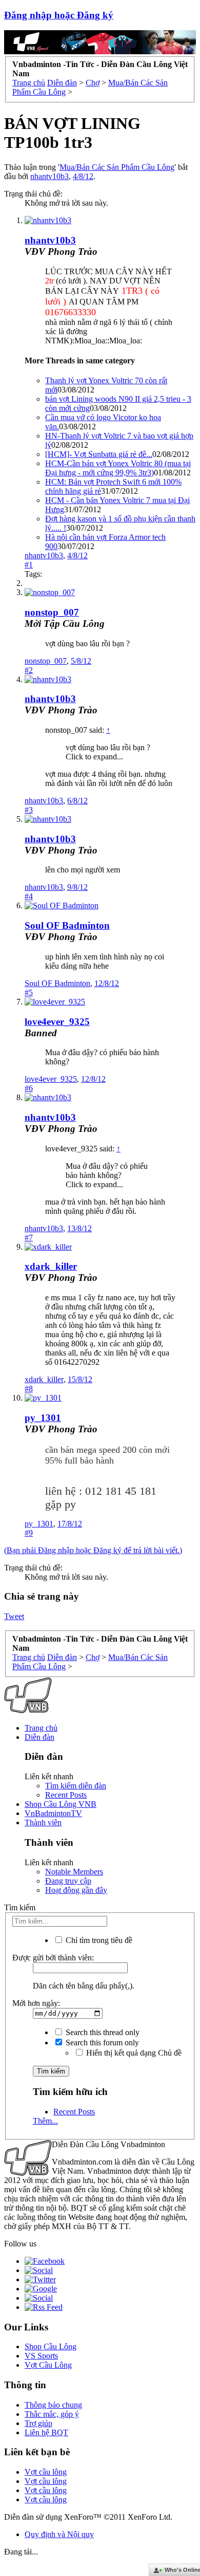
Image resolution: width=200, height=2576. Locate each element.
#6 (29, 1088)
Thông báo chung (53, 2405)
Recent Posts (66, 1795)
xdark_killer (51, 1266)
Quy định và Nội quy (59, 2534)
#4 (29, 896)
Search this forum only (101, 2043)
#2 (29, 670)
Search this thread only (102, 2032)
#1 (29, 565)
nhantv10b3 (49, 176)
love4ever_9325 (57, 1022)
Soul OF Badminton (67, 925)
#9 (29, 1533)
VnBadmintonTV (53, 1813)
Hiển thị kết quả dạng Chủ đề (133, 2053)
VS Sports (41, 2356)
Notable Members (74, 1872)
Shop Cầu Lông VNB (61, 1804)
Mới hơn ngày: (36, 2003)
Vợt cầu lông (46, 2472)
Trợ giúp (38, 2423)
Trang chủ (41, 1728)
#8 (29, 1389)
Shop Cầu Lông (51, 2346)
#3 (29, 810)
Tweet (14, 1616)
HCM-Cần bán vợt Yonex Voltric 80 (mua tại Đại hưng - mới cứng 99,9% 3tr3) (118, 468)
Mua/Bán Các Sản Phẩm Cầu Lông (117, 167)
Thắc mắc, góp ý (52, 2414)
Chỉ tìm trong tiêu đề (98, 1940)
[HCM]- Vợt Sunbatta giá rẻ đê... (99, 454)
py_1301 (43, 1418)
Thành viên (43, 1822)
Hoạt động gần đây (76, 1890)
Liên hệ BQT (46, 2432)
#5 (29, 992)
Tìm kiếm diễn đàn (76, 1786)
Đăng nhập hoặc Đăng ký (59, 15)
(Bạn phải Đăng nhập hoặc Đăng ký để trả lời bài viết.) (93, 1550)
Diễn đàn (39, 1737)
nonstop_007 (52, 612)
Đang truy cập (68, 1881)
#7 (29, 1238)
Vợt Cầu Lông (48, 2365)
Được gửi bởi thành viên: (53, 1958)
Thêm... (45, 2121)
